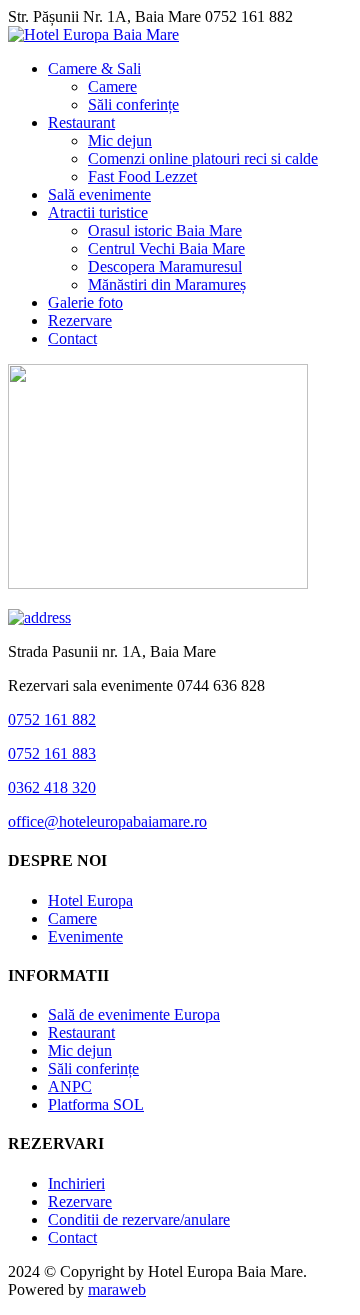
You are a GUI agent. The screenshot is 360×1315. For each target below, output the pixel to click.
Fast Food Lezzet (142, 176)
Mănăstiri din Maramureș (167, 284)
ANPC (70, 1086)
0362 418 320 (52, 787)
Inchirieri (76, 1183)
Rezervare (80, 320)
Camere (112, 86)
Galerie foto (85, 302)
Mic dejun (120, 140)
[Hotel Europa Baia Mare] (93, 34)
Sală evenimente (99, 194)
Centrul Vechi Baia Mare (166, 248)
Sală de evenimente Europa (134, 1014)
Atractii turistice (98, 212)
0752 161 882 (52, 719)
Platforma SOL (96, 1104)
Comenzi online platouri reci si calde (203, 158)
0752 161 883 (52, 753)
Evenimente (85, 936)
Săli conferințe (133, 104)
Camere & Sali (94, 68)
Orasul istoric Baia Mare (165, 230)
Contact (72, 338)
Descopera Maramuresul (165, 266)
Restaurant (81, 122)
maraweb (117, 1289)
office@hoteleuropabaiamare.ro (107, 821)
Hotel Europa (90, 900)
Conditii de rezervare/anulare (139, 1219)
